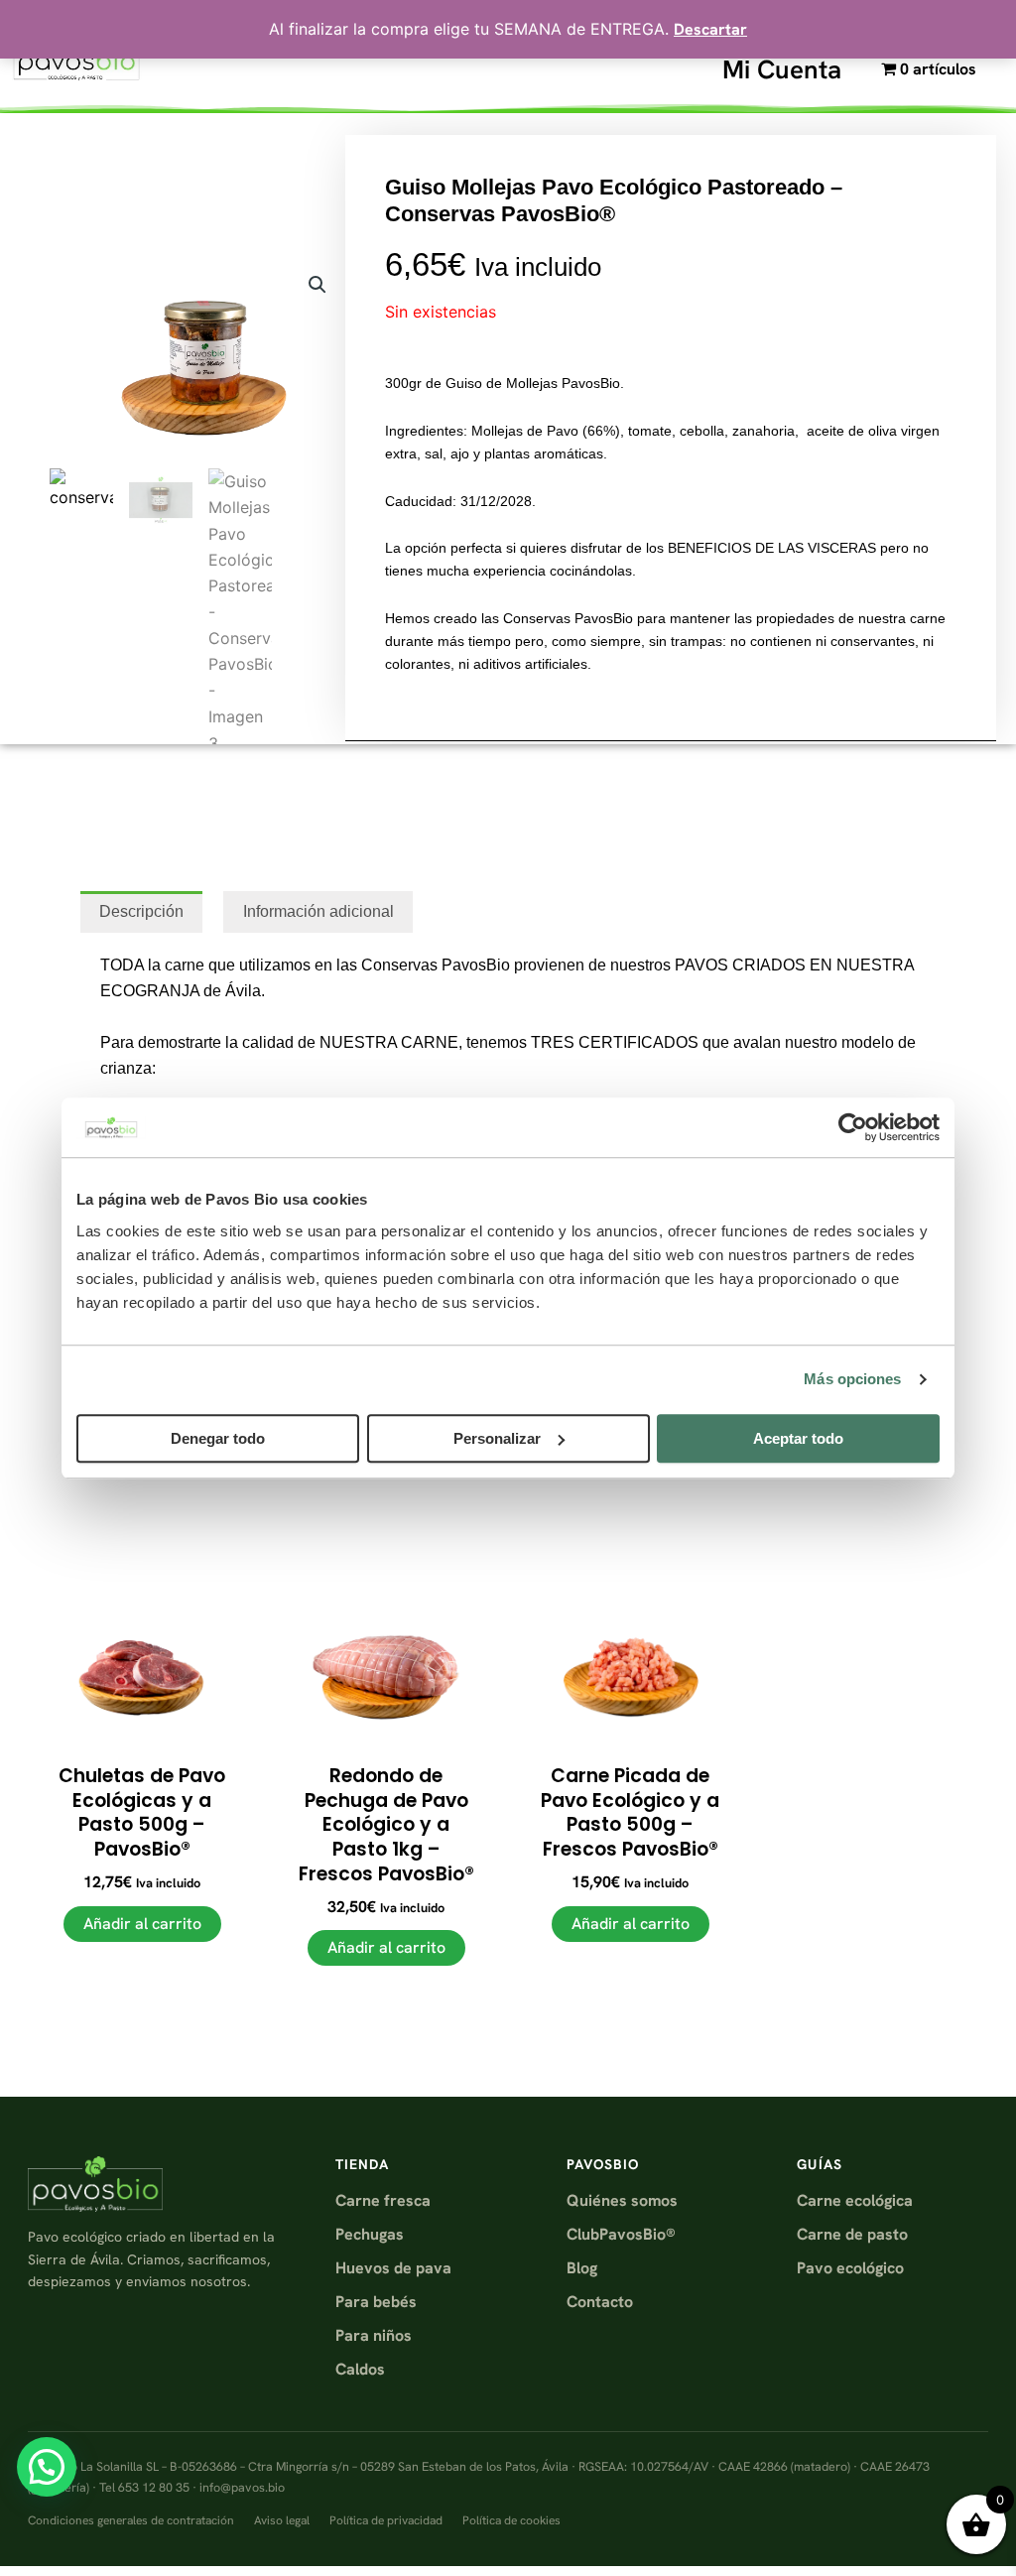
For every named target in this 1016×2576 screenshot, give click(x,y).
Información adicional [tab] (318, 911)
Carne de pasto (852, 2234)
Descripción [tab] (141, 911)
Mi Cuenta (782, 69)
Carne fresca (383, 2200)
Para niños (374, 2335)
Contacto (600, 2302)
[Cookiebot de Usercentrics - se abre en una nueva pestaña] (853, 1127)
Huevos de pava (393, 2268)
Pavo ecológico (850, 2268)
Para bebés (376, 2302)
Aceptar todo (798, 1438)
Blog (582, 2268)
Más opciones (852, 1379)
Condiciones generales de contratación (131, 2520)
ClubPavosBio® (621, 2234)
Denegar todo (218, 1438)
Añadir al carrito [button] (142, 1924)
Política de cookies (511, 2520)
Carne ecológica (855, 2200)
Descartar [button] (710, 29)
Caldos (360, 2369)
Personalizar (497, 1438)
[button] (317, 285)
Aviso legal (282, 2520)
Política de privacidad (386, 2520)
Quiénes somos (622, 2200)
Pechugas (370, 2234)
